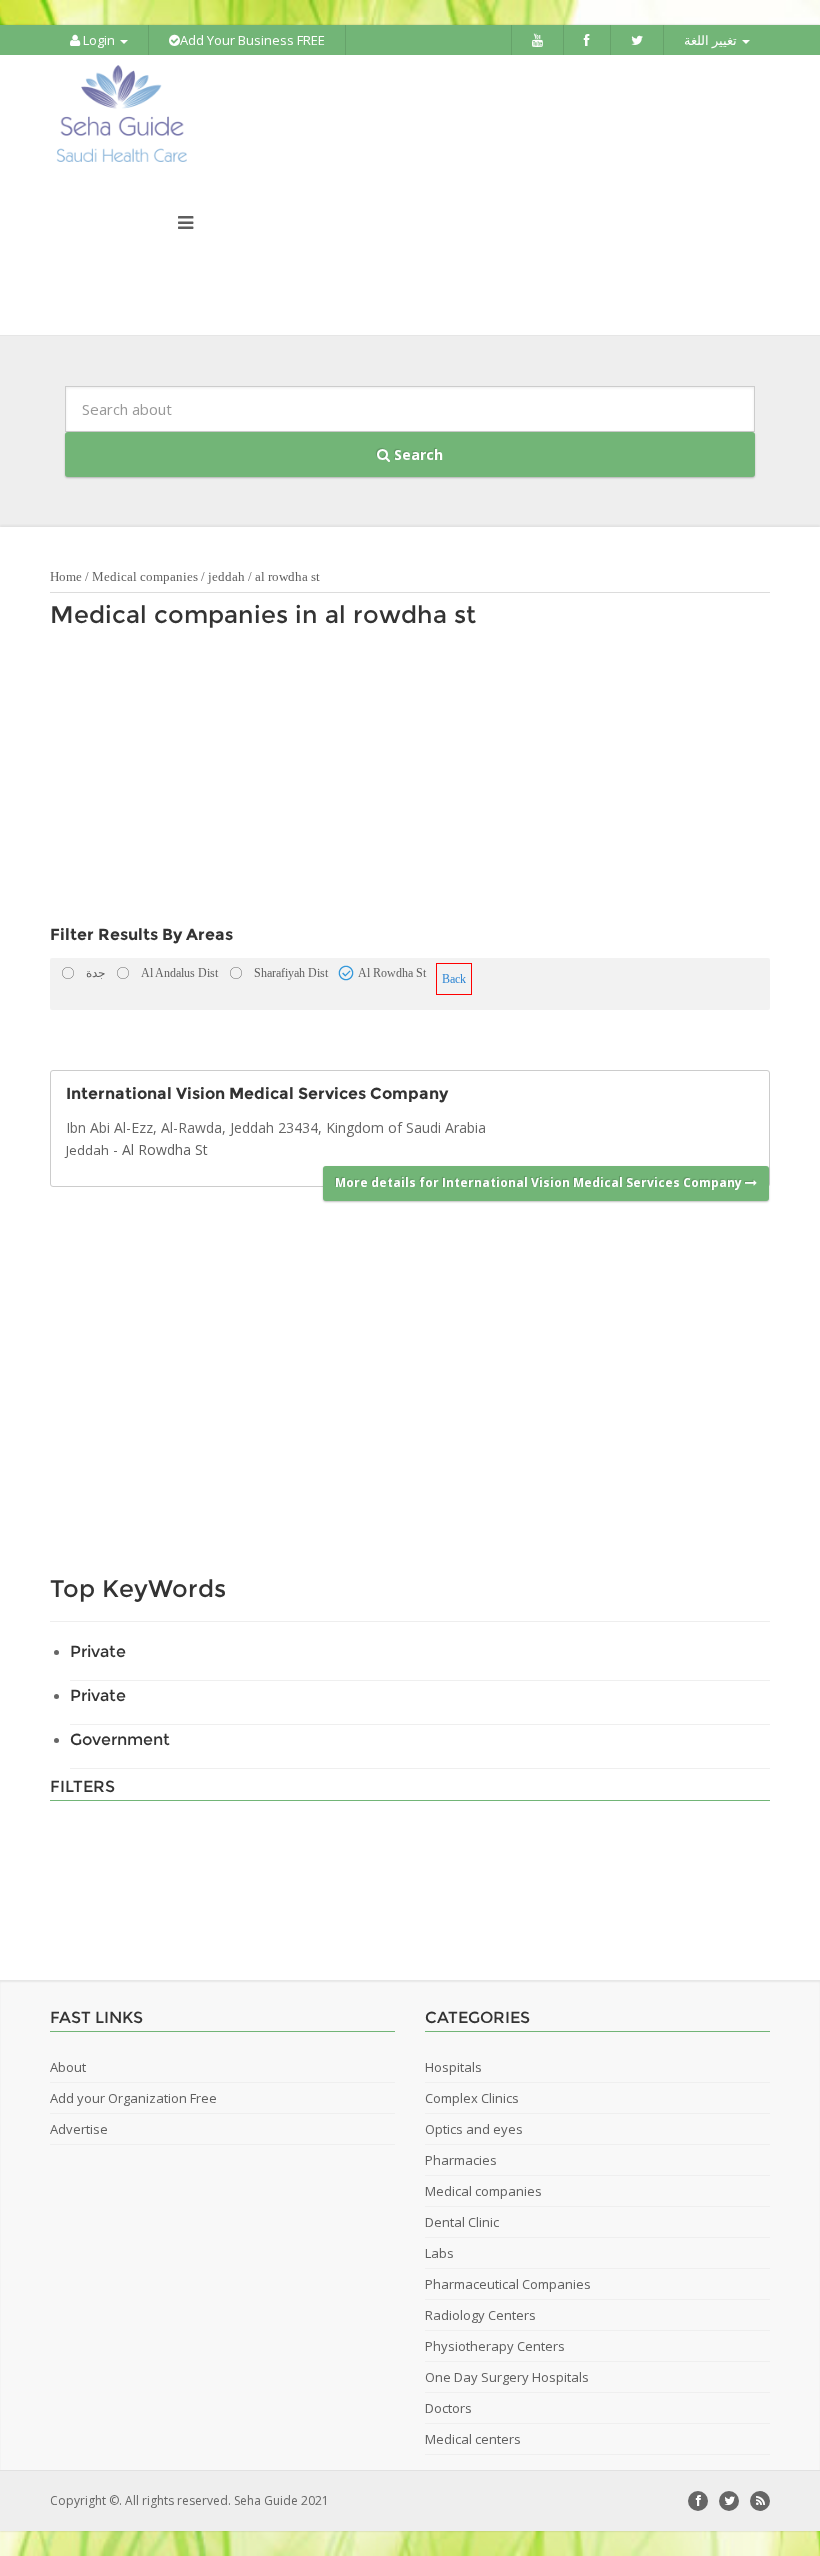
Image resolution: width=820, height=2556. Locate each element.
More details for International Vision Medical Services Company (540, 1182)
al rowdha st (287, 576)
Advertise (79, 2129)
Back (454, 979)
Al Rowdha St (165, 1149)
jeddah (226, 576)
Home (66, 576)
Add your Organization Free (133, 2098)
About (68, 2067)
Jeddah (87, 1150)
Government (120, 1739)
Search (416, 454)
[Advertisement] (400, 782)
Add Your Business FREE (252, 40)
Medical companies (145, 576)
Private (98, 1651)
